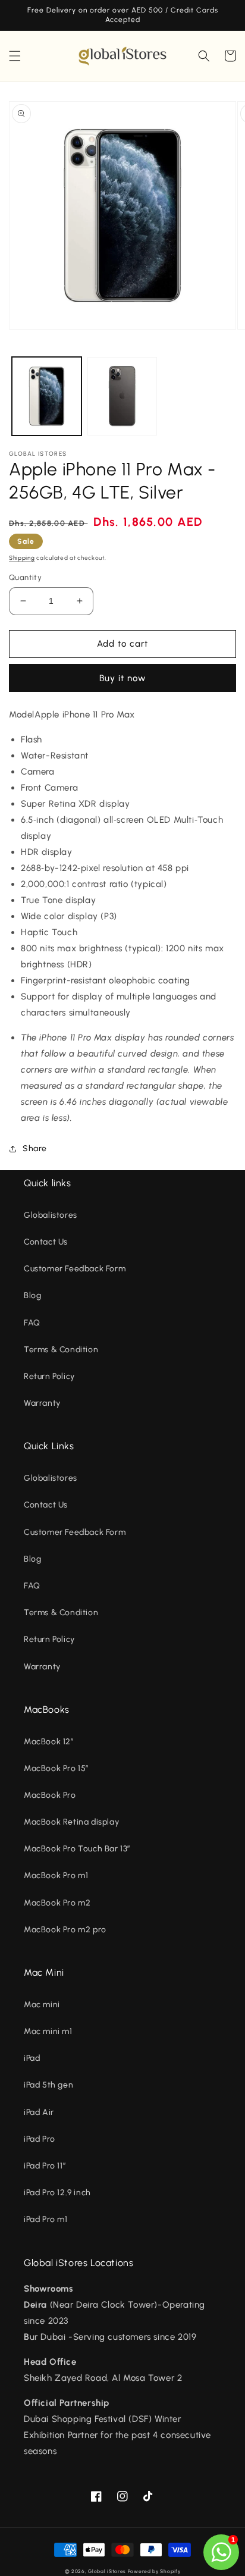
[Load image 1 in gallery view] (47, 397)
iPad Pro (40, 2139)
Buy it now (122, 678)
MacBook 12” (49, 1742)
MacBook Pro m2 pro (65, 1930)
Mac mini (42, 2005)
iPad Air (39, 2112)
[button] (15, 56)
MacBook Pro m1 (56, 1875)
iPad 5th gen (48, 2085)
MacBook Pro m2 (57, 1903)
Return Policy (49, 1376)
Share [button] (35, 1148)
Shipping (22, 558)
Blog (32, 1295)
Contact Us (46, 1242)
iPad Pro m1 (46, 2219)
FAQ (32, 1323)
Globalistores (51, 1215)
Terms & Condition (61, 1350)
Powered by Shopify (154, 2571)
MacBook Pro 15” (56, 1768)
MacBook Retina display (71, 1822)
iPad (32, 2058)
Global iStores (107, 2571)
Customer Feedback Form (75, 1269)
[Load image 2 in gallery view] (122, 397)
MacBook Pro (50, 1795)
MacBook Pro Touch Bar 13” (77, 1849)
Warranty (42, 1403)
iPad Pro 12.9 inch (57, 2193)
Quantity (25, 577)
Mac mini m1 (48, 2031)
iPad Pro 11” (45, 2166)
